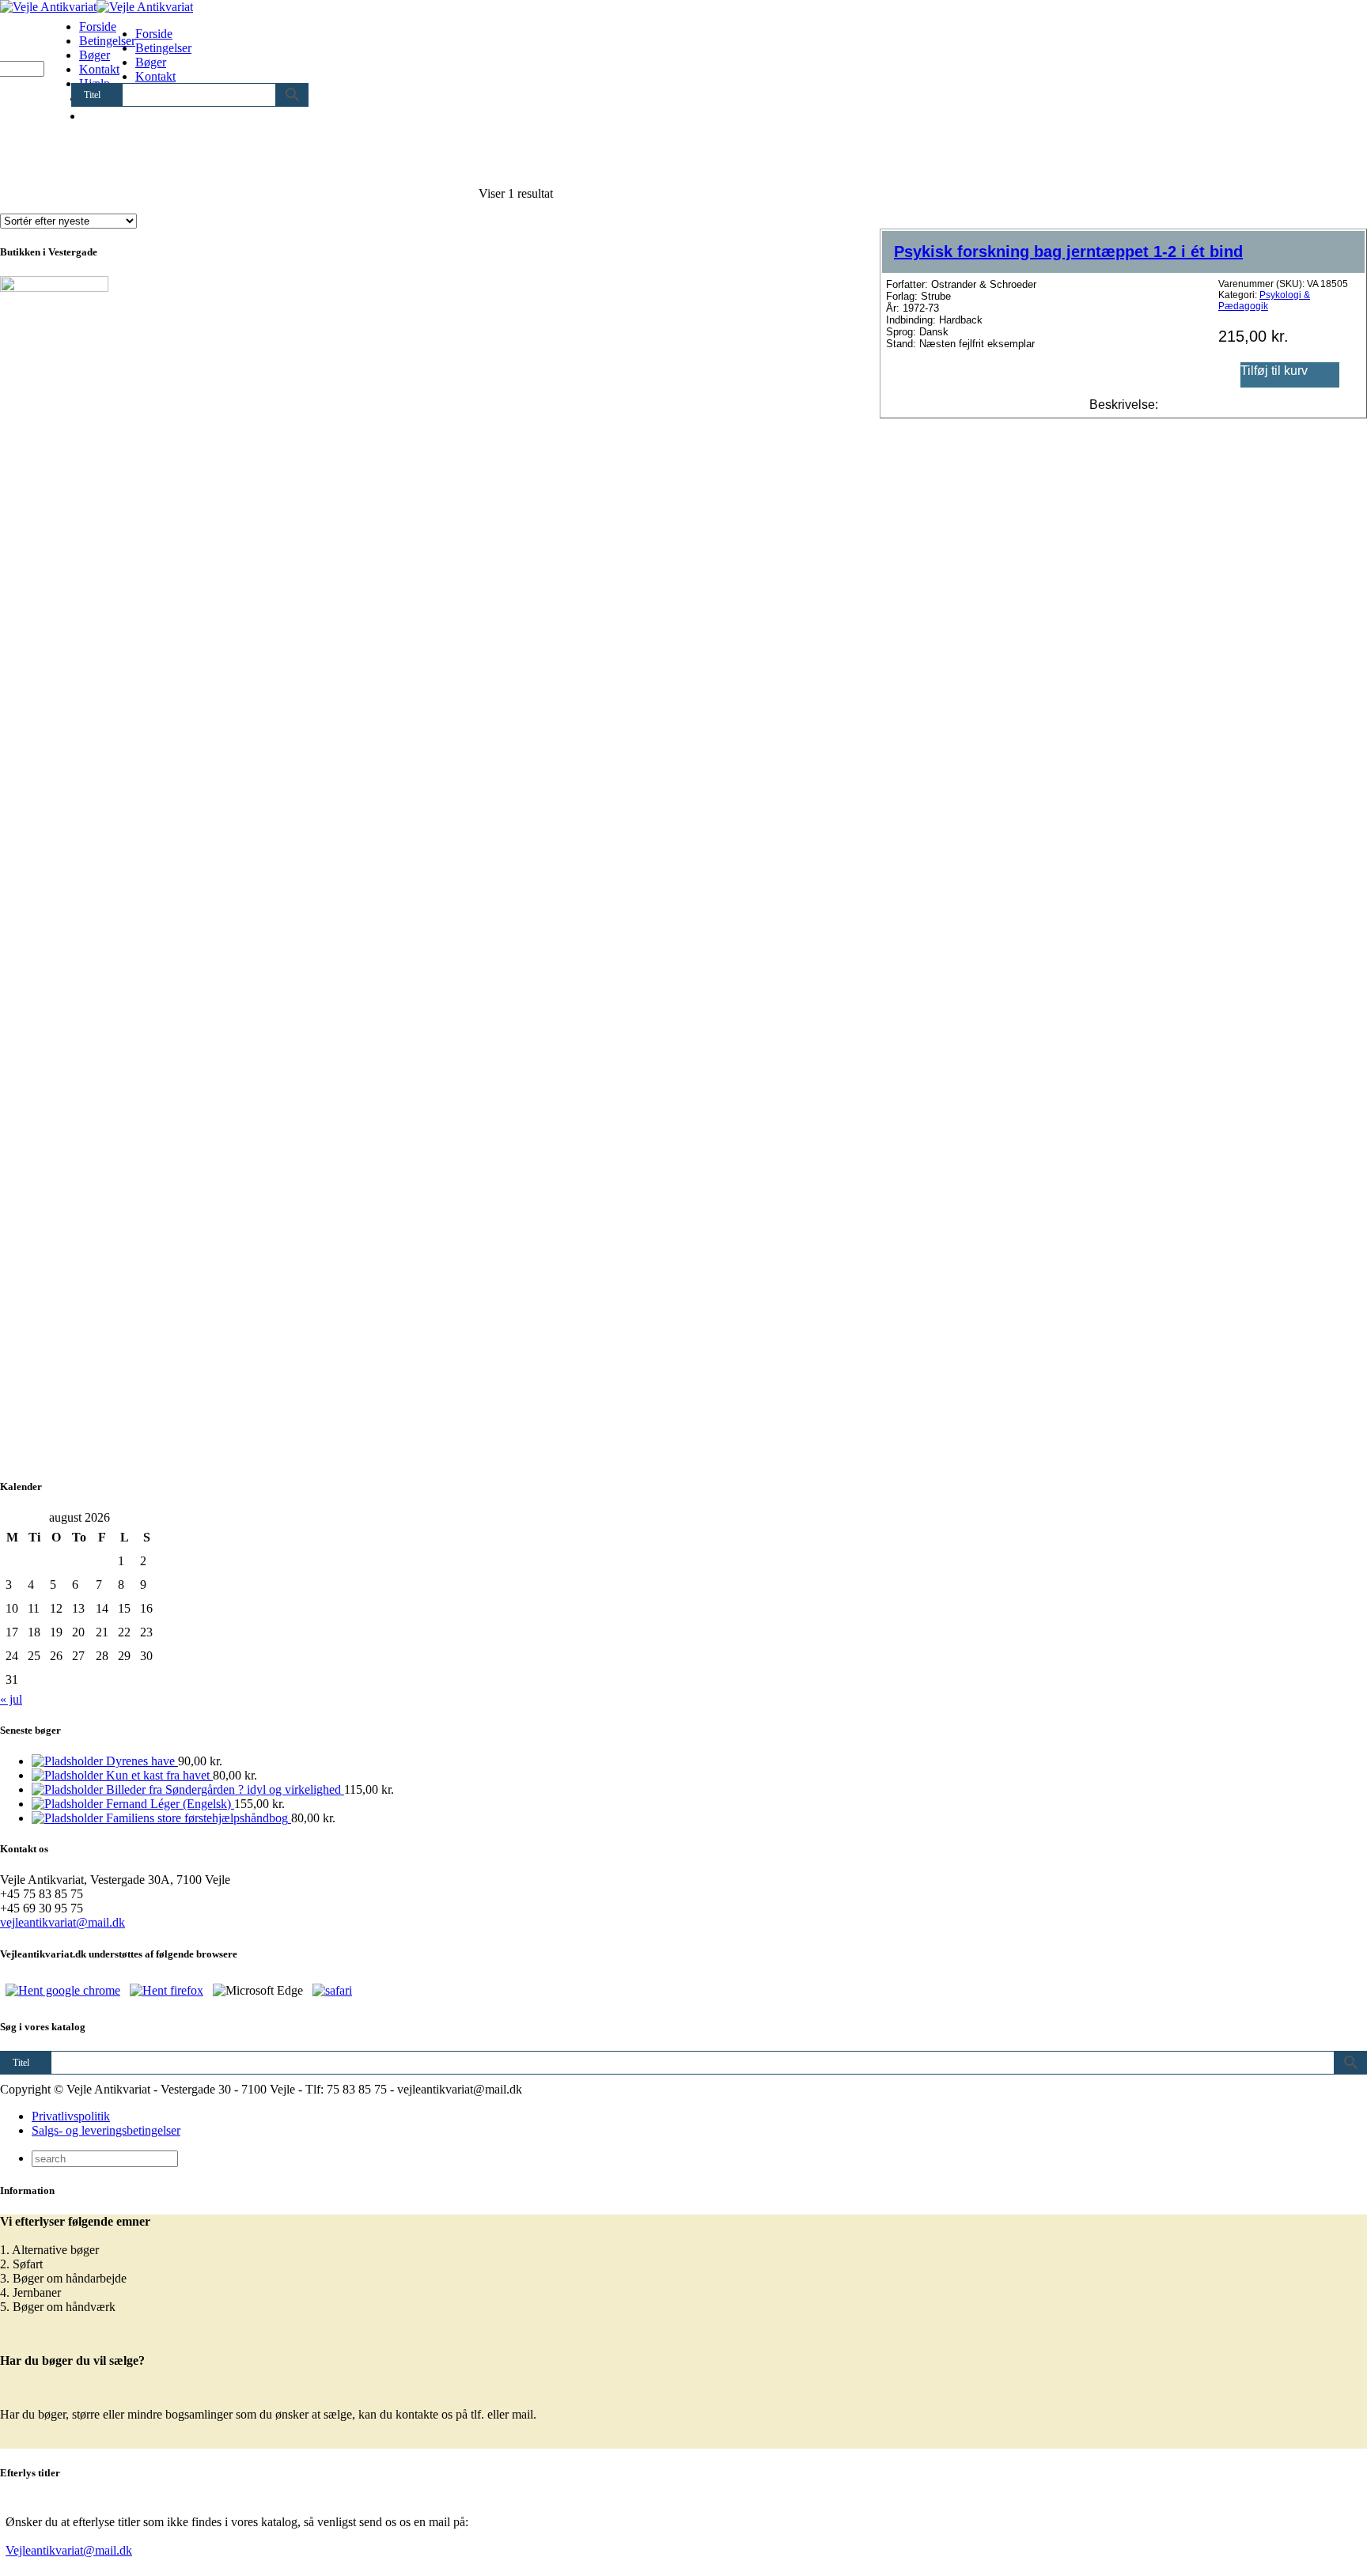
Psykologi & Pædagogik (1264, 301)
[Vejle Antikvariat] (97, 7)
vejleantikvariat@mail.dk (62, 1922)
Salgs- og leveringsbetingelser (106, 2130)
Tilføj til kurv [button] (1274, 371)
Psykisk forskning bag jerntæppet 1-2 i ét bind (1068, 252)
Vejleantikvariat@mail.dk (69, 2550)
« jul (11, 1699)
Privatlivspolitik (71, 2116)
